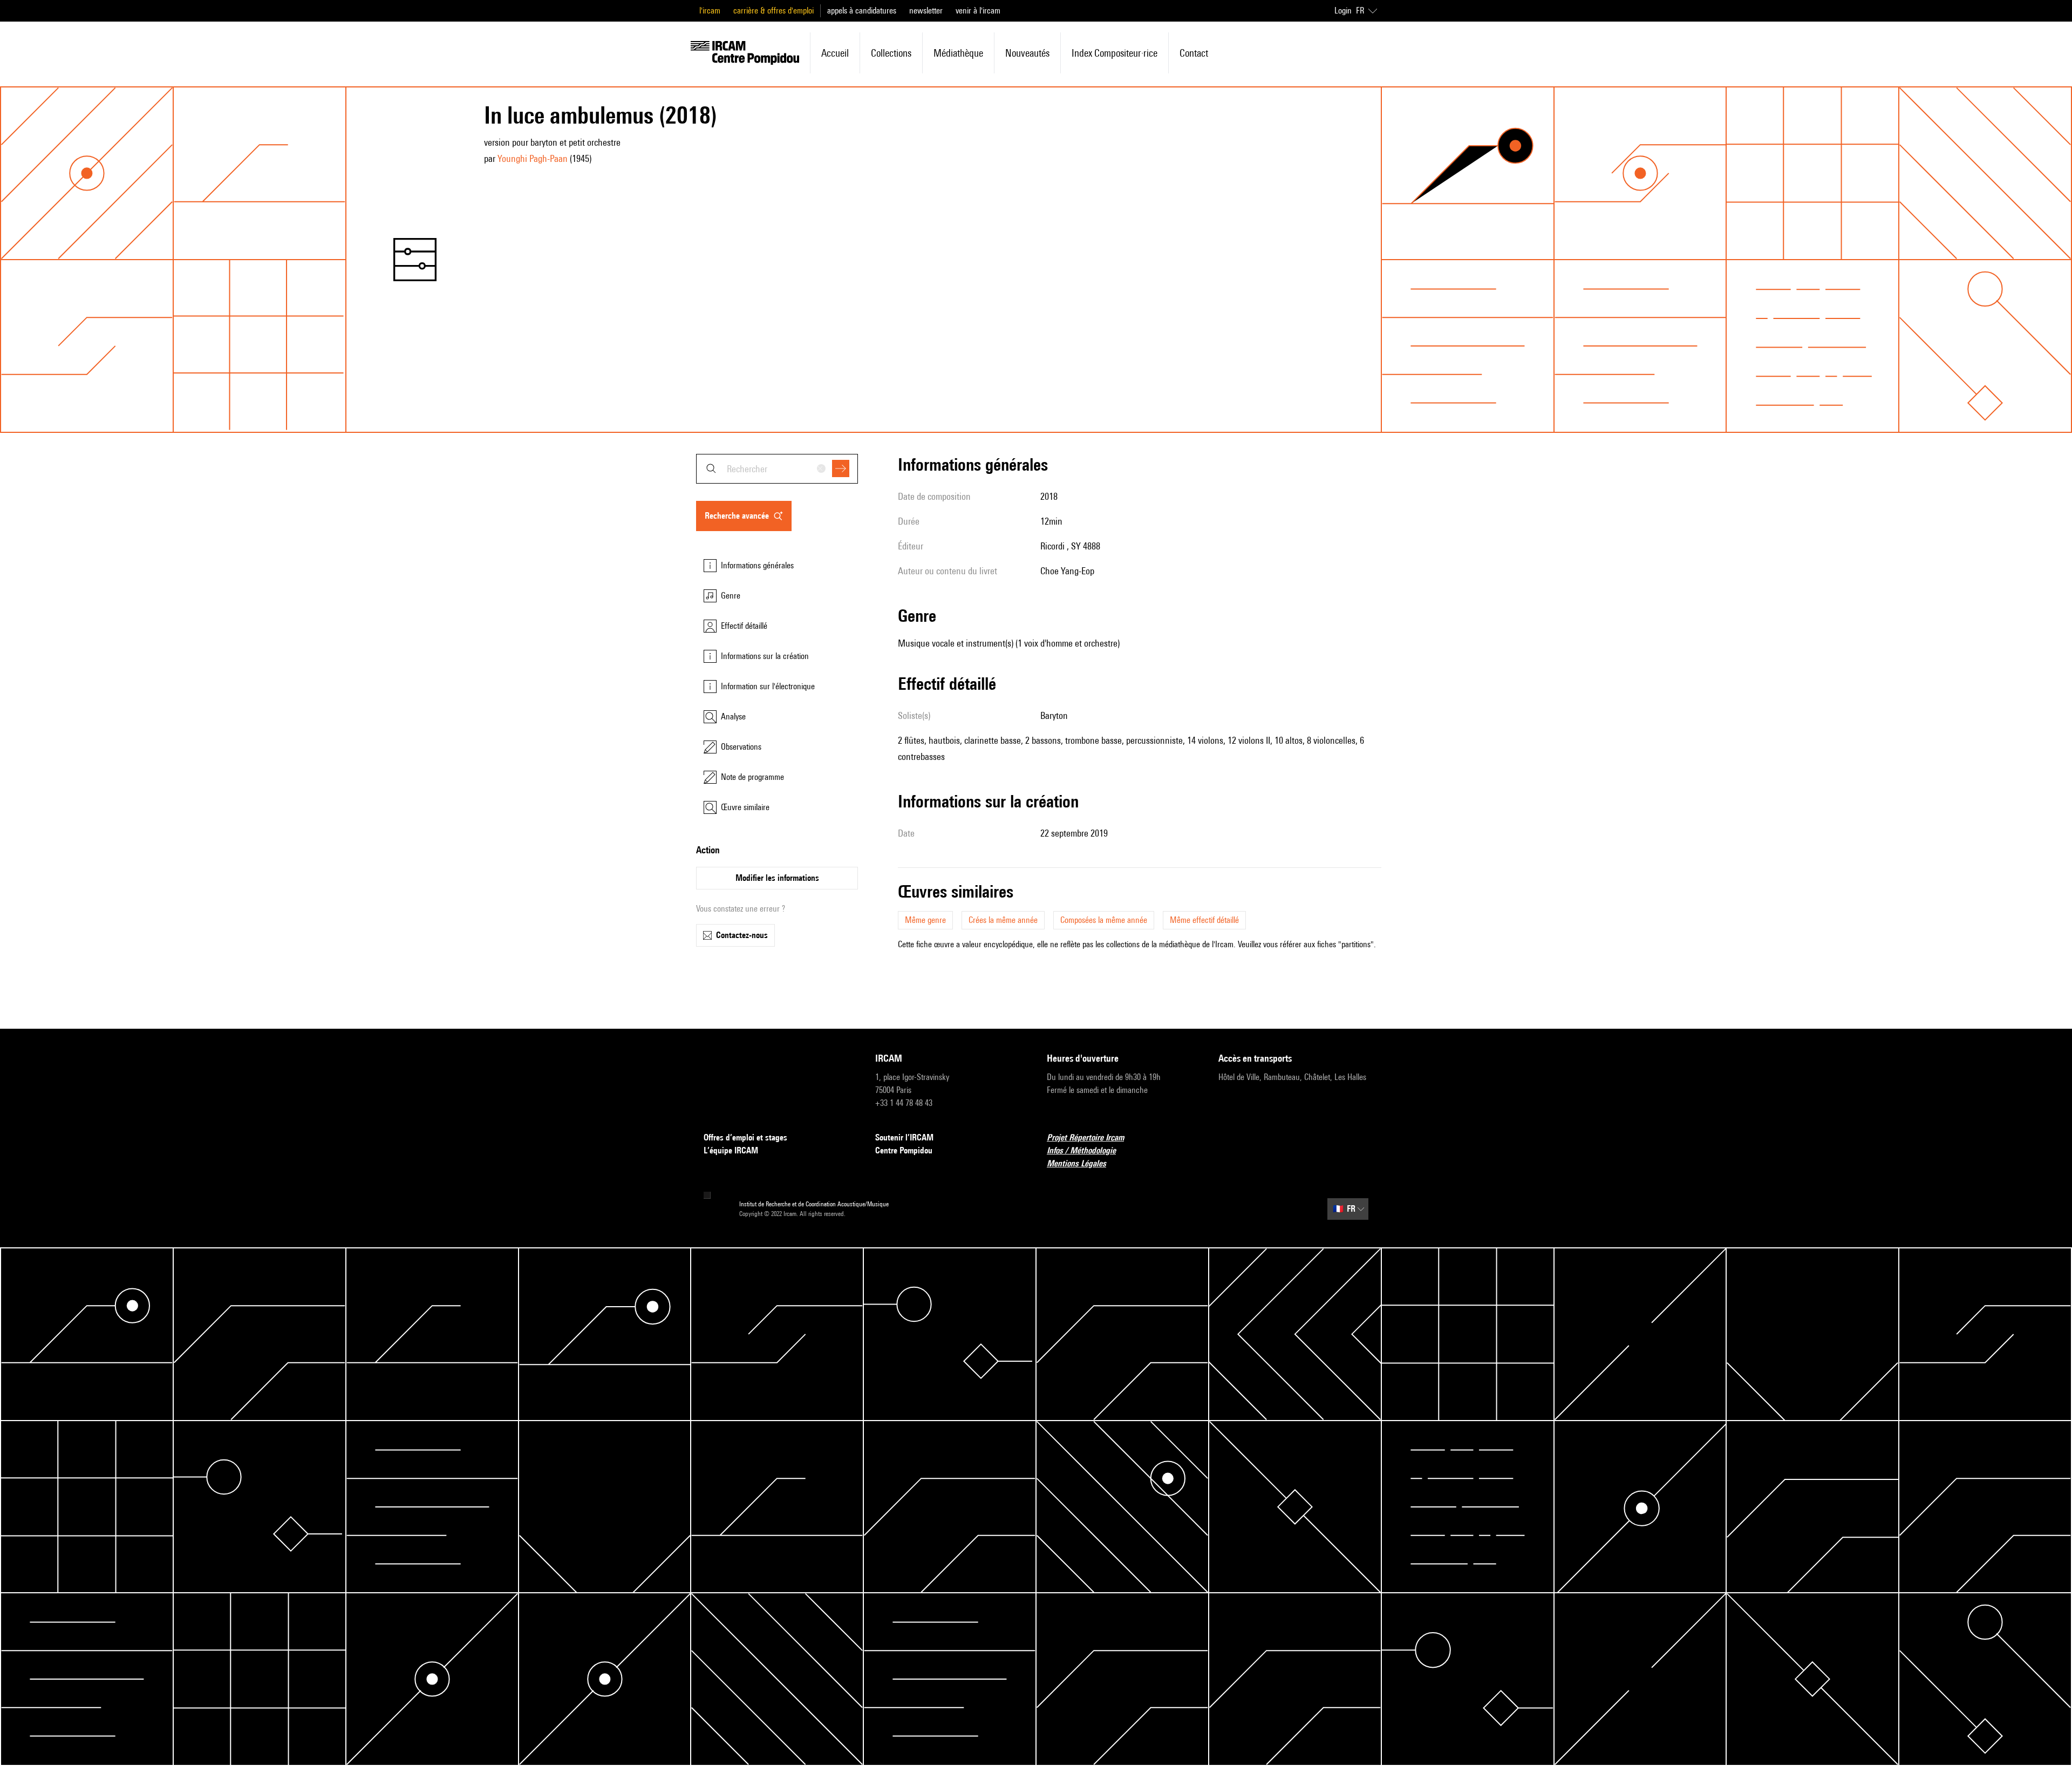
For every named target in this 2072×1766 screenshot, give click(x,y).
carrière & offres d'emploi (773, 11)
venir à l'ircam (978, 11)
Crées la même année (1003, 920)
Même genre (925, 920)
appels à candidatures (862, 11)
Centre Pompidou (904, 1150)
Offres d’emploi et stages (745, 1137)
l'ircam (710, 11)
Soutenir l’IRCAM (904, 1137)
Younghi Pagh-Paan (533, 158)
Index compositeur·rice (1115, 53)
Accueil (835, 53)
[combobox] (777, 469)
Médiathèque (958, 53)
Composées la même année (1104, 920)
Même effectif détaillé (1204, 920)
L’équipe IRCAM (731, 1150)
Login (1343, 11)
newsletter (926, 11)
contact (1194, 53)
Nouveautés (1027, 53)
